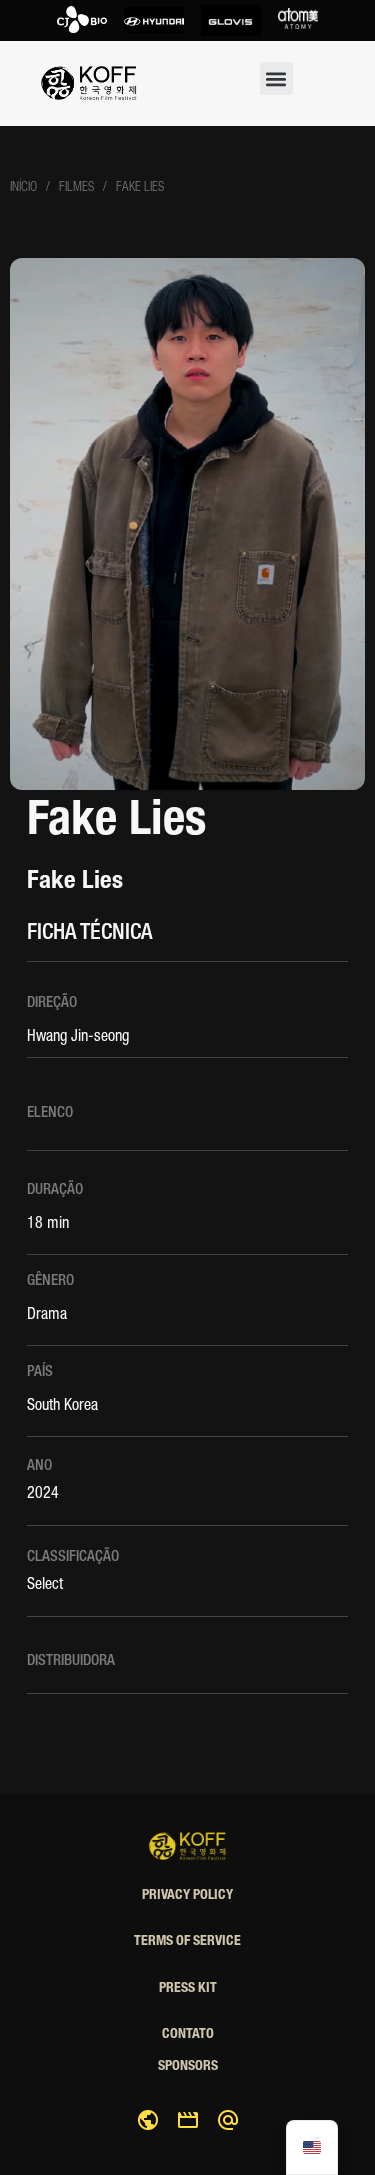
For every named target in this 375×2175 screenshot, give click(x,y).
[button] (276, 78)
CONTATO (188, 2035)
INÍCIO (23, 188)
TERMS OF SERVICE (187, 1942)
